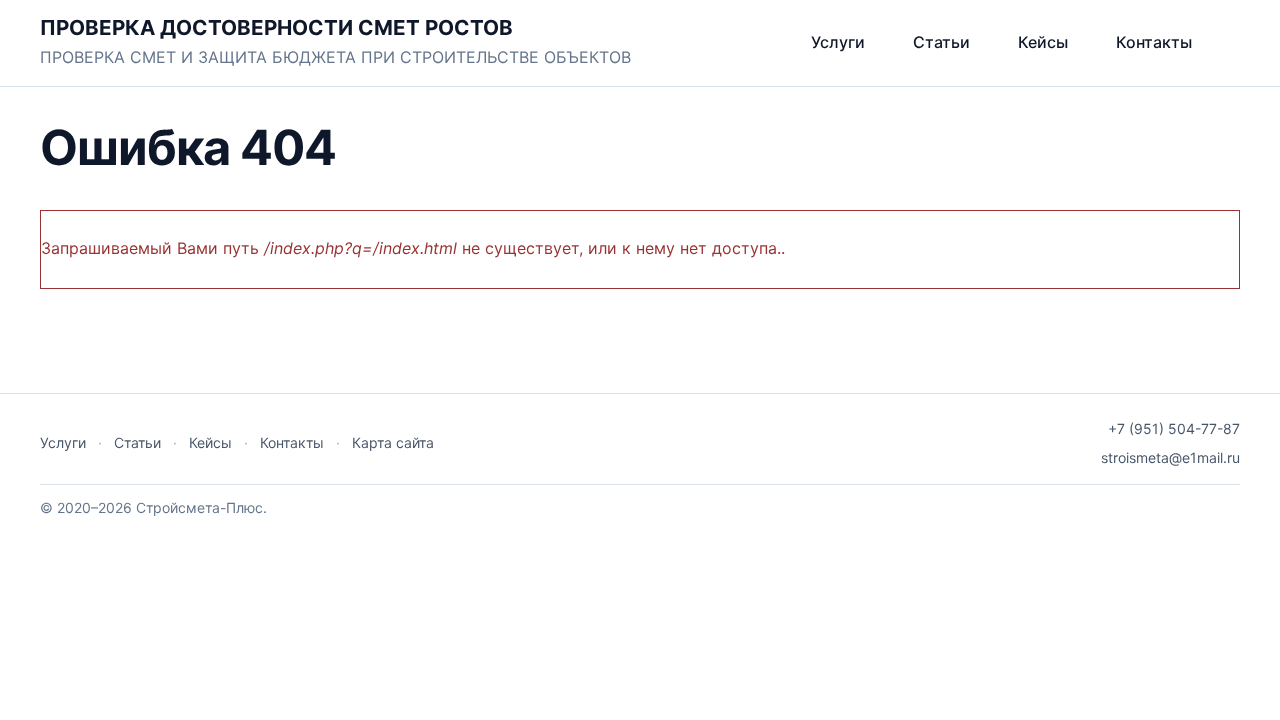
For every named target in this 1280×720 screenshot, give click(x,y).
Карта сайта (393, 442)
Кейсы (1043, 42)
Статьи (941, 42)
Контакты (1154, 42)
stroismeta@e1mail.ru (1170, 457)
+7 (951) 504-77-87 (1174, 428)
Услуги (838, 42)
